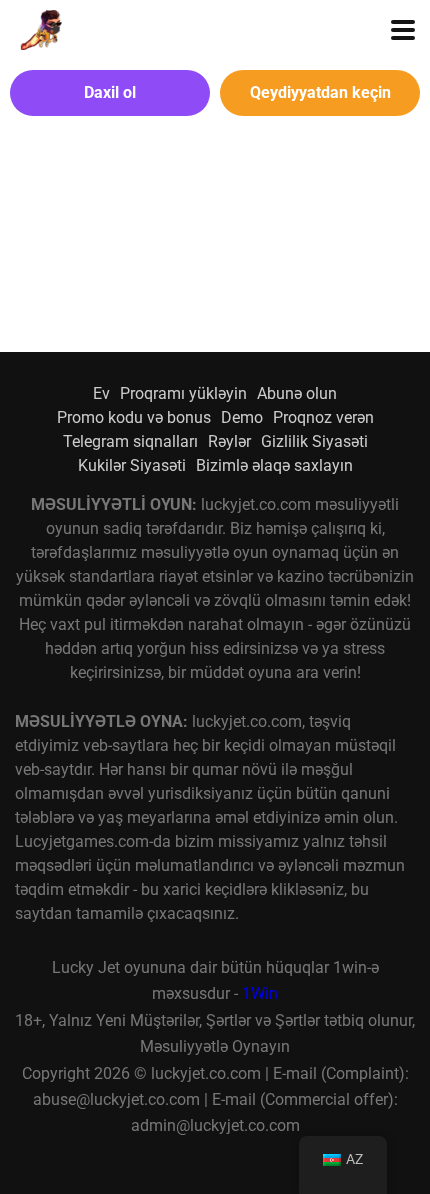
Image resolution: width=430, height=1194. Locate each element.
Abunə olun (297, 393)
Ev (101, 393)
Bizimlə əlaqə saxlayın (274, 465)
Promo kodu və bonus (134, 417)
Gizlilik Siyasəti (314, 441)
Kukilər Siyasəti (132, 465)
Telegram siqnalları (130, 441)
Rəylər (229, 441)
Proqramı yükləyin (183, 393)
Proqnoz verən (323, 417)
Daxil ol (110, 92)
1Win (260, 993)
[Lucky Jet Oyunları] (38, 27)
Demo (242, 417)
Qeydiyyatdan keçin (320, 92)
